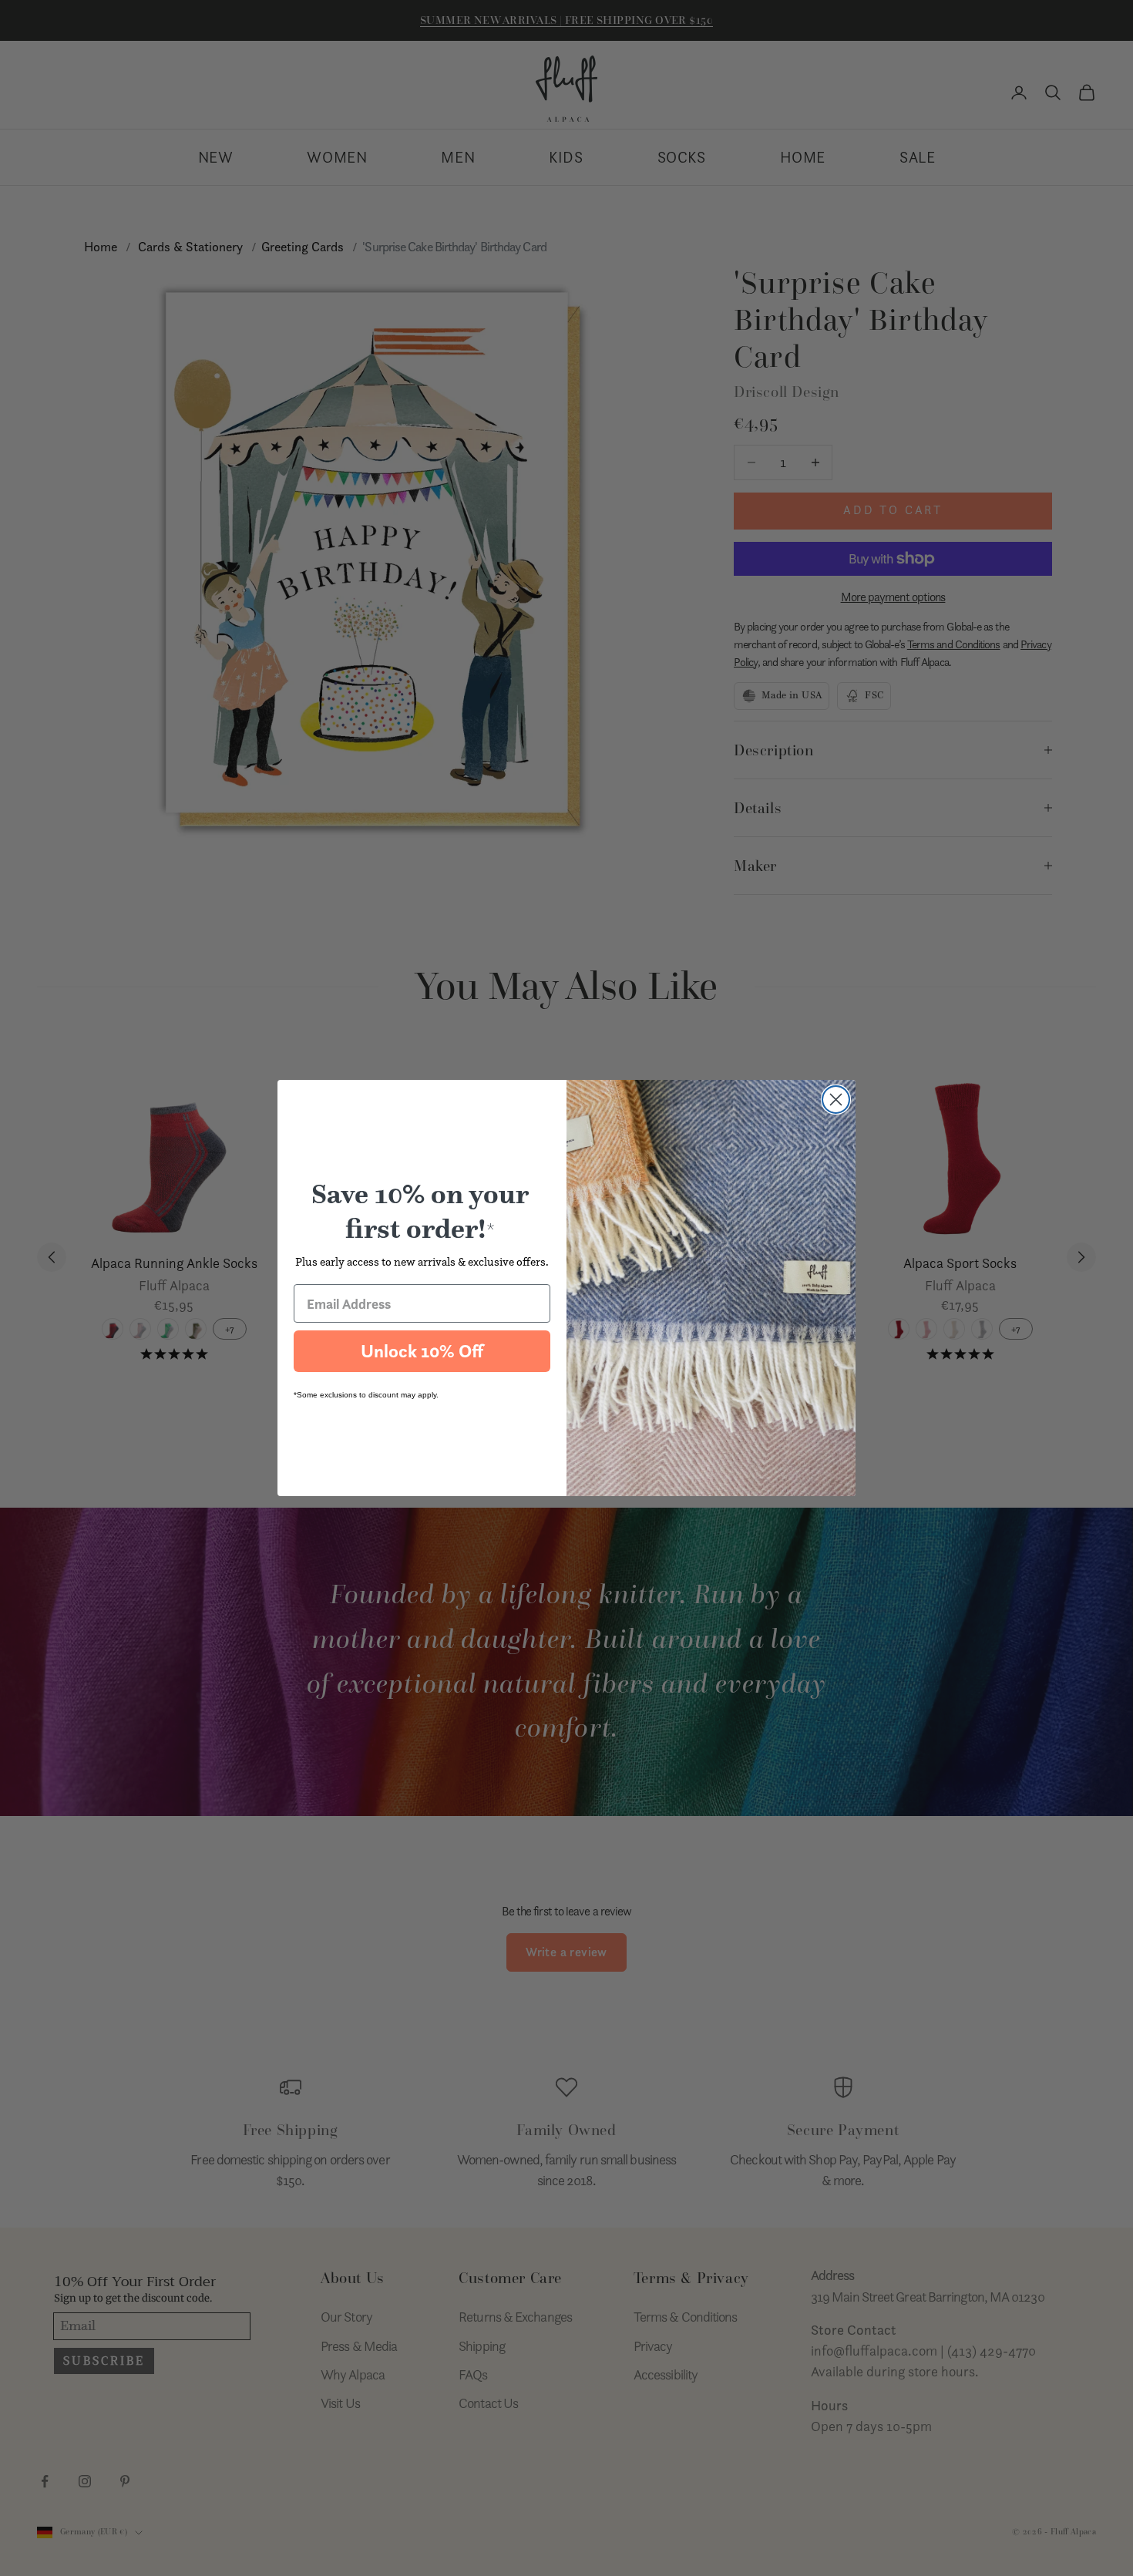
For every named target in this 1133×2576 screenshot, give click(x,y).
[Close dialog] (836, 1100)
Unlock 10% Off (422, 1351)
